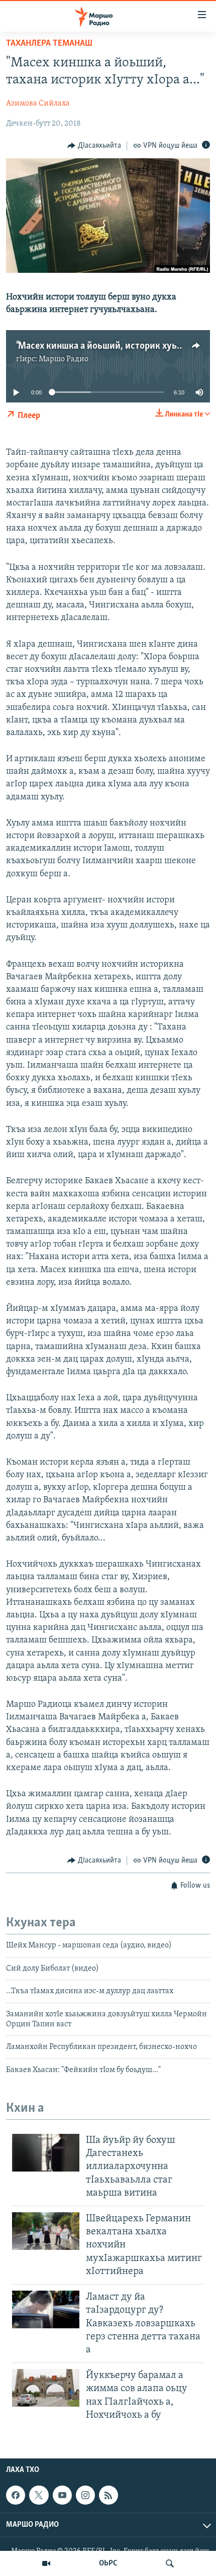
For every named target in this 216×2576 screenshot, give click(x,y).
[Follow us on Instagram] (85, 2495)
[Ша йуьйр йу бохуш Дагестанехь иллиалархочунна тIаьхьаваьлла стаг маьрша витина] (46, 2153)
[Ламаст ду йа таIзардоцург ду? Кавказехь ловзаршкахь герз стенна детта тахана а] (46, 2309)
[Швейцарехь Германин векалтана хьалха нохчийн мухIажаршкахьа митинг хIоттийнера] (46, 2231)
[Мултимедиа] (46, 2563)
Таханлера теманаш (49, 44)
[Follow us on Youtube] (62, 2495)
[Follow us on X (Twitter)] (39, 2495)
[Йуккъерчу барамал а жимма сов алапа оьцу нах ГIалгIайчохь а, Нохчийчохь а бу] (46, 2388)
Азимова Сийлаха (38, 104)
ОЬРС (108, 2563)
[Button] (94, 146)
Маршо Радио (64, 359)
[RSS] (109, 2495)
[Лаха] (170, 2563)
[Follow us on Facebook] (16, 2495)
